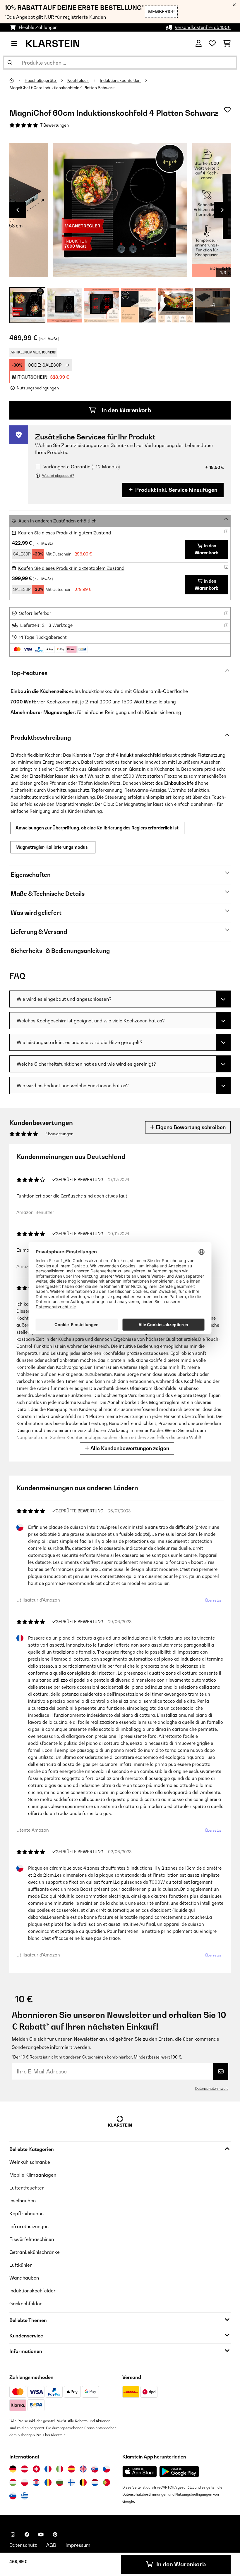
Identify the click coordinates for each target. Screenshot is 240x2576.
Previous (18, 210)
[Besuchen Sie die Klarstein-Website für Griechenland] (25, 2496)
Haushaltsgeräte (41, 80)
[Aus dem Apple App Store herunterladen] (140, 2471)
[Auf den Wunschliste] (227, 110)
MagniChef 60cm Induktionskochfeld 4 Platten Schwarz (62, 88)
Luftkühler (21, 2265)
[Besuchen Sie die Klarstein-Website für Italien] (60, 2469)
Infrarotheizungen (29, 2226)
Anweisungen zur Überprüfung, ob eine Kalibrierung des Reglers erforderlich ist (97, 828)
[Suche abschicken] (10, 63)
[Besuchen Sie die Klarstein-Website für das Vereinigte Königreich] (83, 2469)
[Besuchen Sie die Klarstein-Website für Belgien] (83, 2482)
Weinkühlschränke (30, 2162)
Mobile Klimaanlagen (33, 2175)
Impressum (78, 2545)
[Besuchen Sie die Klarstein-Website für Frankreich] (48, 2469)
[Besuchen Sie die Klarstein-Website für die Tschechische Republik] (107, 2469)
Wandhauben (24, 2278)
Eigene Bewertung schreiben (190, 1127)
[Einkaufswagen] (227, 44)
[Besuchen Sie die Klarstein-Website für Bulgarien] (60, 2482)
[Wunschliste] (212, 44)
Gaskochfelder (26, 2304)
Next (222, 210)
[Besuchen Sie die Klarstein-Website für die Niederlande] (95, 2482)
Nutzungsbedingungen (194, 2494)
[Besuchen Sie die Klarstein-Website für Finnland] (71, 2482)
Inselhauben (23, 2201)
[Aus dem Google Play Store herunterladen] (179, 2472)
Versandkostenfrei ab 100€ (203, 27)
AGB (51, 2545)
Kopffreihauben (26, 2213)
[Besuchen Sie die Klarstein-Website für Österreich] (25, 2469)
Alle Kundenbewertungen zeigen (129, 1448)
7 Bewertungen (55, 125)
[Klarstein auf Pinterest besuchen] (55, 2534)
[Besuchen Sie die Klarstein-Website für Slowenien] (13, 2496)
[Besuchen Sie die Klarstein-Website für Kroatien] (36, 2482)
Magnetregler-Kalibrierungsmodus (53, 847)
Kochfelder (78, 80)
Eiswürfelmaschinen (32, 2239)
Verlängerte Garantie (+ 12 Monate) (82, 467)
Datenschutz (23, 2545)
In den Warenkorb (126, 410)
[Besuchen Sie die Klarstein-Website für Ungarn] (13, 2482)
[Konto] (199, 44)
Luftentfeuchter (27, 2188)
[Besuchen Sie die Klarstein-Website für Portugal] (107, 2482)
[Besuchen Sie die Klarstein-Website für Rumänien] (48, 2482)
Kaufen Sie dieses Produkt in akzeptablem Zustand (71, 568)
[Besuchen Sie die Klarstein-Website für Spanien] (71, 2469)
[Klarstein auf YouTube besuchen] (41, 2534)
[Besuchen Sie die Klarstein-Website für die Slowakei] (95, 2469)
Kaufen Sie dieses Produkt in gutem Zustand (65, 533)
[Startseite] (17, 80)
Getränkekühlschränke (35, 2252)
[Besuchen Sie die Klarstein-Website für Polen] (25, 2482)
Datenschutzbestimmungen (145, 2494)
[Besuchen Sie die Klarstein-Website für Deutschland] (13, 2469)
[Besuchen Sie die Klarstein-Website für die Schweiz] (36, 2469)
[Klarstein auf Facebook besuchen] (27, 2534)
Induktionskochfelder (120, 80)
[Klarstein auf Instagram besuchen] (13, 2534)
